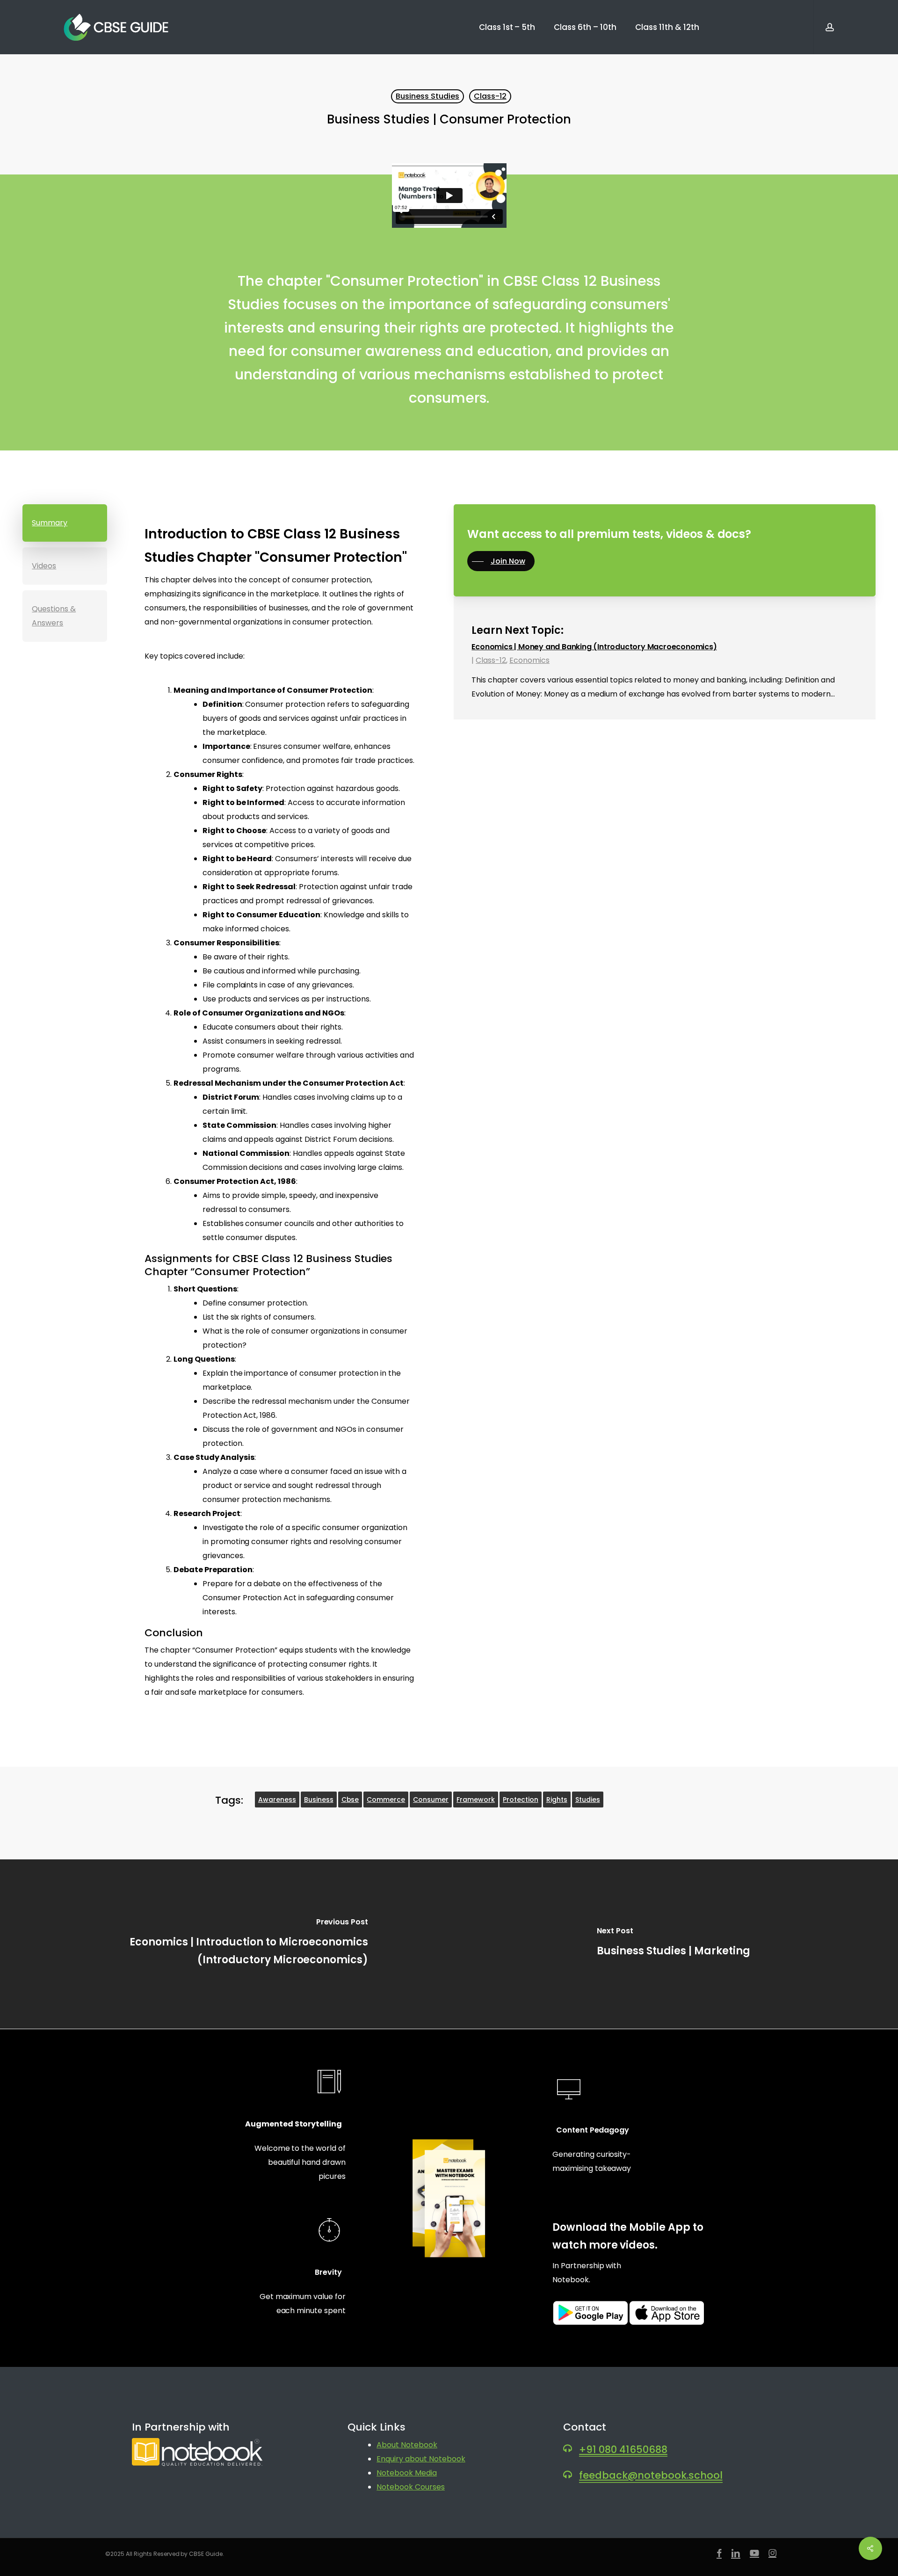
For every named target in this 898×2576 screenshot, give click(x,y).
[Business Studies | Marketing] (673, 1944)
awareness (277, 1800)
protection (521, 1800)
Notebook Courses (411, 2487)
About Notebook (407, 2445)
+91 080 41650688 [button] (623, 2449)
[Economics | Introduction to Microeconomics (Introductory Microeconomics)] (224, 1944)
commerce (386, 1800)
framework (476, 1800)
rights (557, 1800)
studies (588, 1800)
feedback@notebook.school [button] (651, 2475)
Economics (529, 660)
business (319, 1800)
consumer (431, 1800)
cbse (350, 1800)
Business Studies (427, 96)
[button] (65, 523)
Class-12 (490, 96)
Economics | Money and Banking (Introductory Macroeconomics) (594, 647)
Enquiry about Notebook (421, 2459)
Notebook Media (407, 2473)
